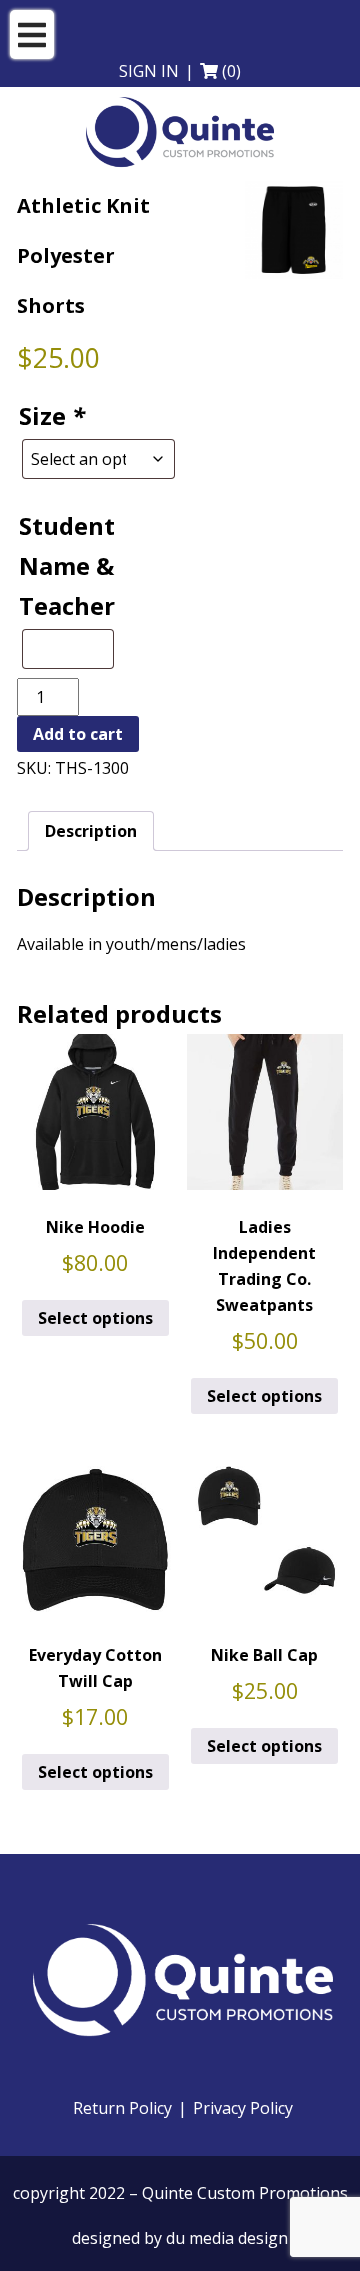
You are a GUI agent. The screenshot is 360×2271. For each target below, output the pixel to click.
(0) (231, 71)
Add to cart (78, 734)
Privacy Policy (243, 2108)
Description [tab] (91, 831)
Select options (95, 1318)
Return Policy (122, 2108)
